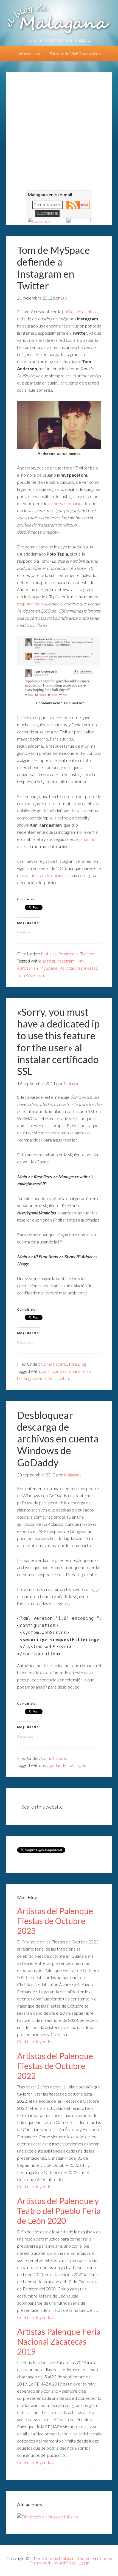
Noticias (49, 954)
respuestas (87, 968)
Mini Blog (77, 1364)
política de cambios (80, 311)
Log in (84, 2563)
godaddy (58, 1765)
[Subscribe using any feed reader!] (39, 221)
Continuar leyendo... (35, 2041)
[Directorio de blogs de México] (47, 2517)
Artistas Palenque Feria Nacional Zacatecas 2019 (59, 2341)
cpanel (75, 1371)
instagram (66, 961)
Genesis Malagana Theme (67, 2558)
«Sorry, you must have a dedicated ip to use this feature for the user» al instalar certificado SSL (58, 1041)
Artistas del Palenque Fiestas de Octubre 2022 (55, 2066)
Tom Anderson (30, 975)
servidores (42, 1378)
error (88, 1371)
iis (84, 1765)
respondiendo (30, 604)
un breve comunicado (68, 503)
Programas (68, 954)
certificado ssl (55, 1371)
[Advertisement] (59, 131)
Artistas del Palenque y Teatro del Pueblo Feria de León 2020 (59, 2211)
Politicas (67, 968)
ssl (56, 1378)
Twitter (87, 954)
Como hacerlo (54, 1364)
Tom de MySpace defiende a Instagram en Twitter (54, 268)
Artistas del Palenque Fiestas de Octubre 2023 (55, 1921)
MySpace (49, 968)
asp (45, 1765)
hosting (48, 961)
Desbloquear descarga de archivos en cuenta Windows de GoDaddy (58, 1439)
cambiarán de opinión (45, 875)
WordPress (65, 2563)
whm (64, 1378)
